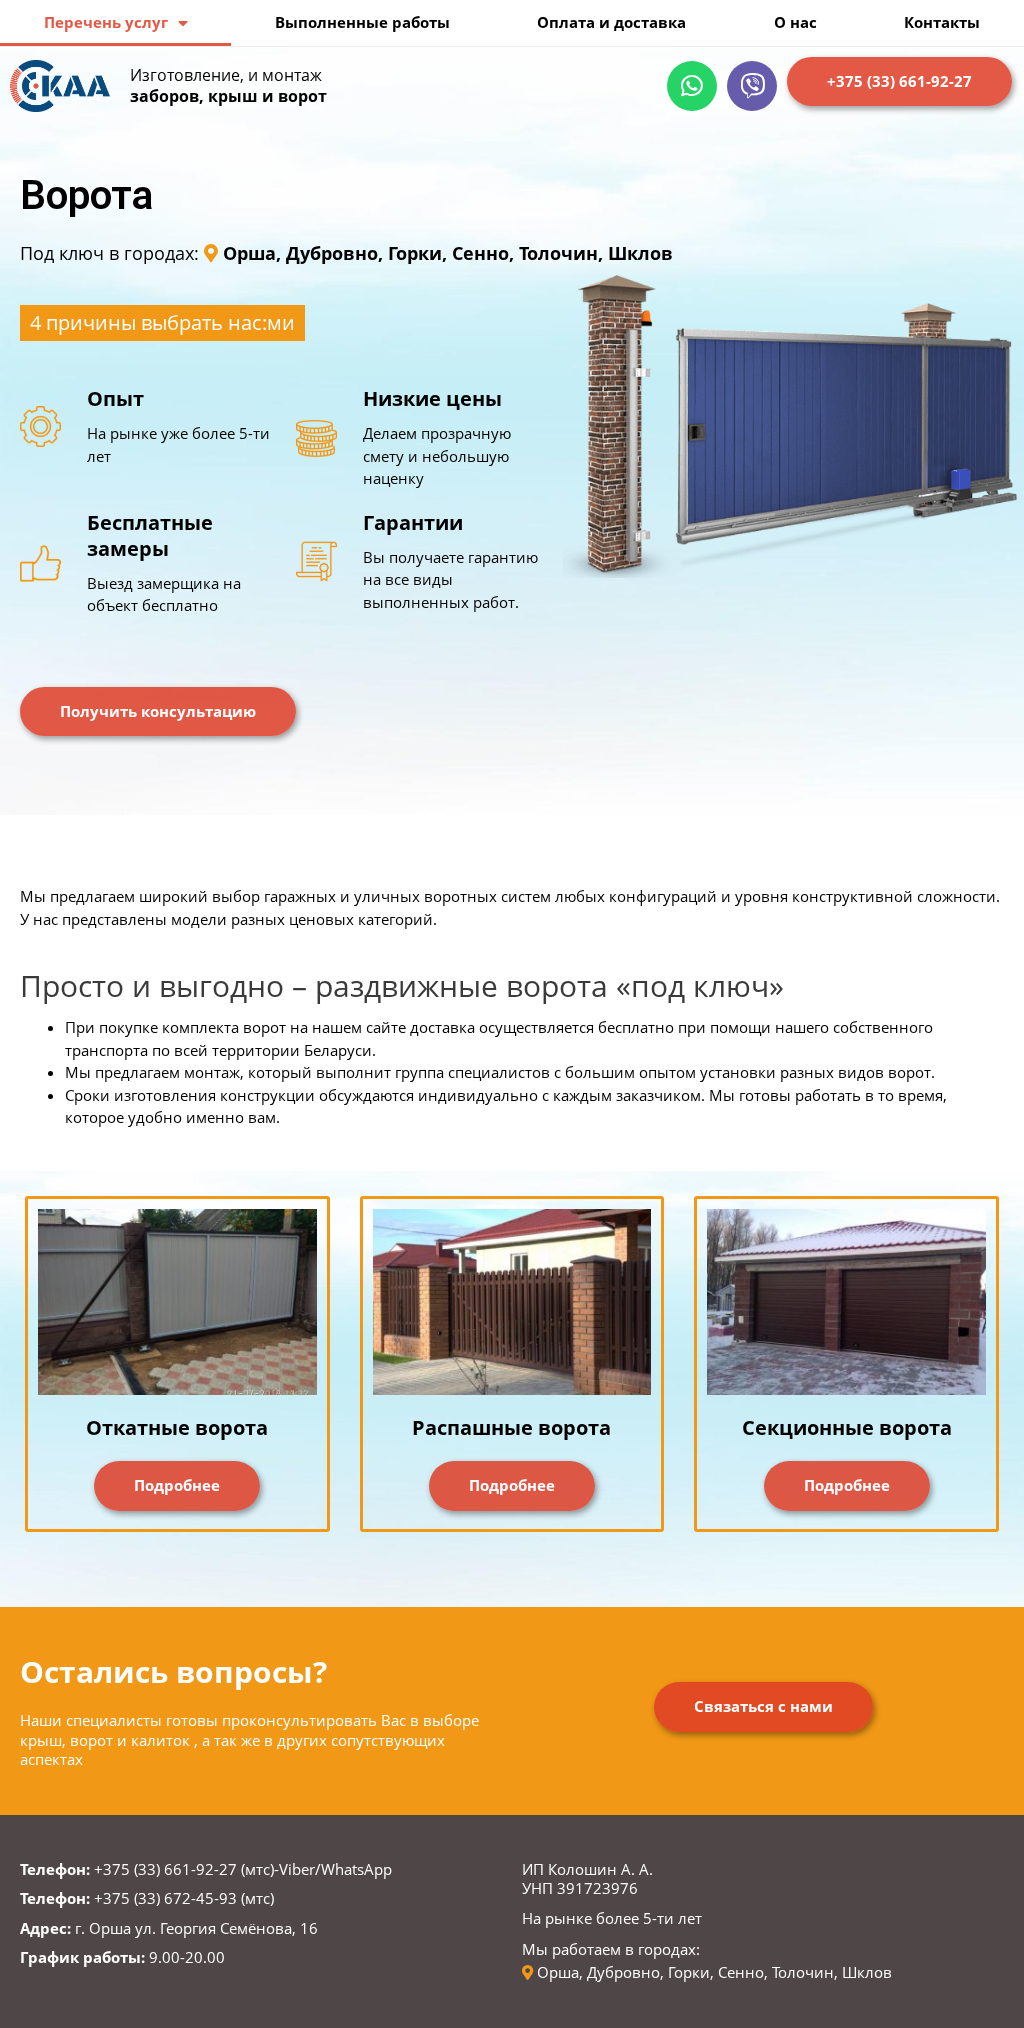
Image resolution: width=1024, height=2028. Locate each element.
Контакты (942, 22)
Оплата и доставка (611, 22)
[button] (899, 82)
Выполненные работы (362, 22)
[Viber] (752, 86)
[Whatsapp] (692, 86)
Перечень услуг (106, 22)
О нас (795, 22)
